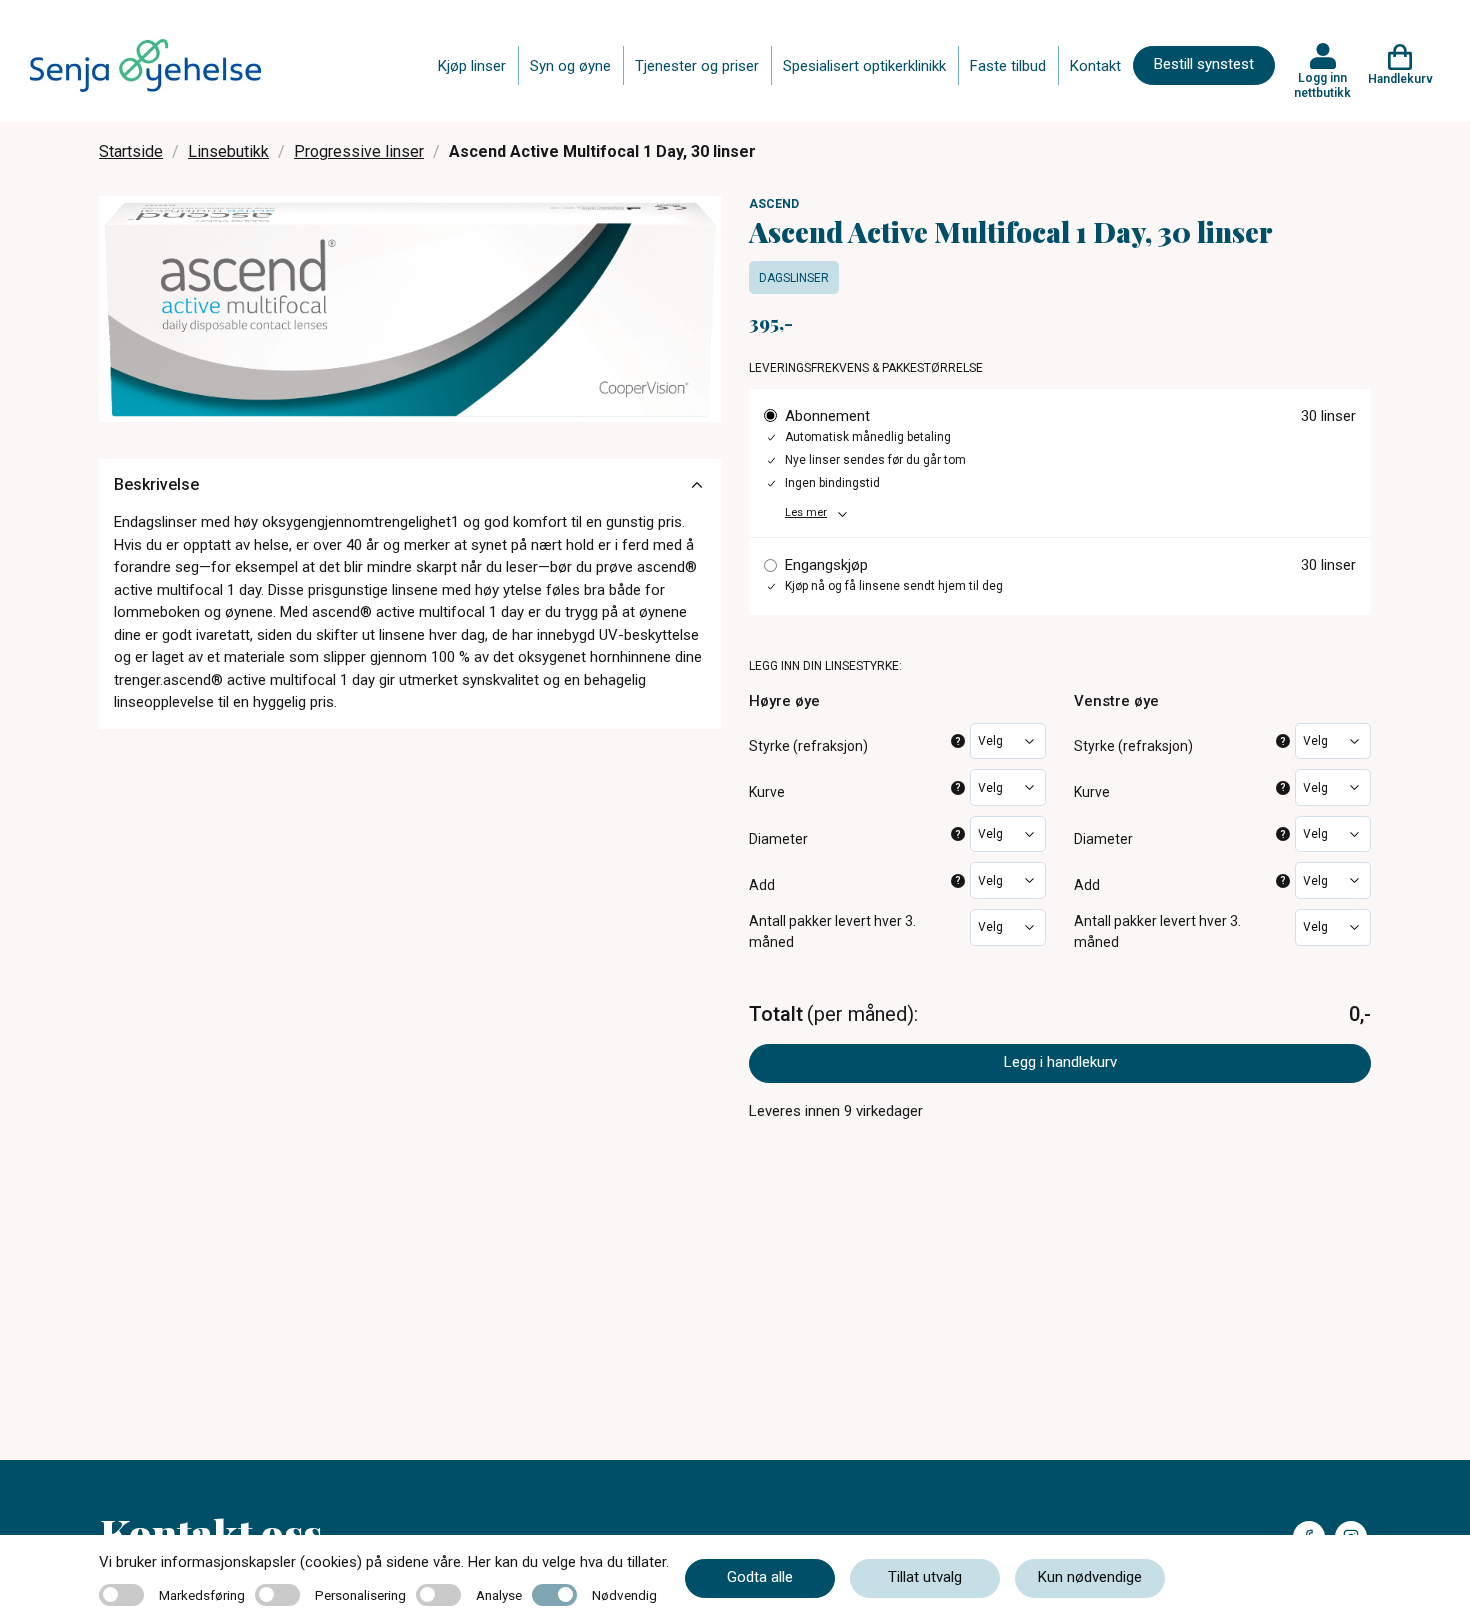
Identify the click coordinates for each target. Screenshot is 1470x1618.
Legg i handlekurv (1060, 1062)
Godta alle (760, 1577)
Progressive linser (359, 151)
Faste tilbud (1008, 66)
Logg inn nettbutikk (1322, 85)
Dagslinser (794, 278)
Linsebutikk (228, 151)
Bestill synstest (1204, 64)
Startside (131, 151)
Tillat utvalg (925, 1577)
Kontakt (1095, 66)
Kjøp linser (472, 66)
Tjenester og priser (697, 66)
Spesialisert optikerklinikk (864, 66)
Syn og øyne (570, 66)
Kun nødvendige (1090, 1577)
